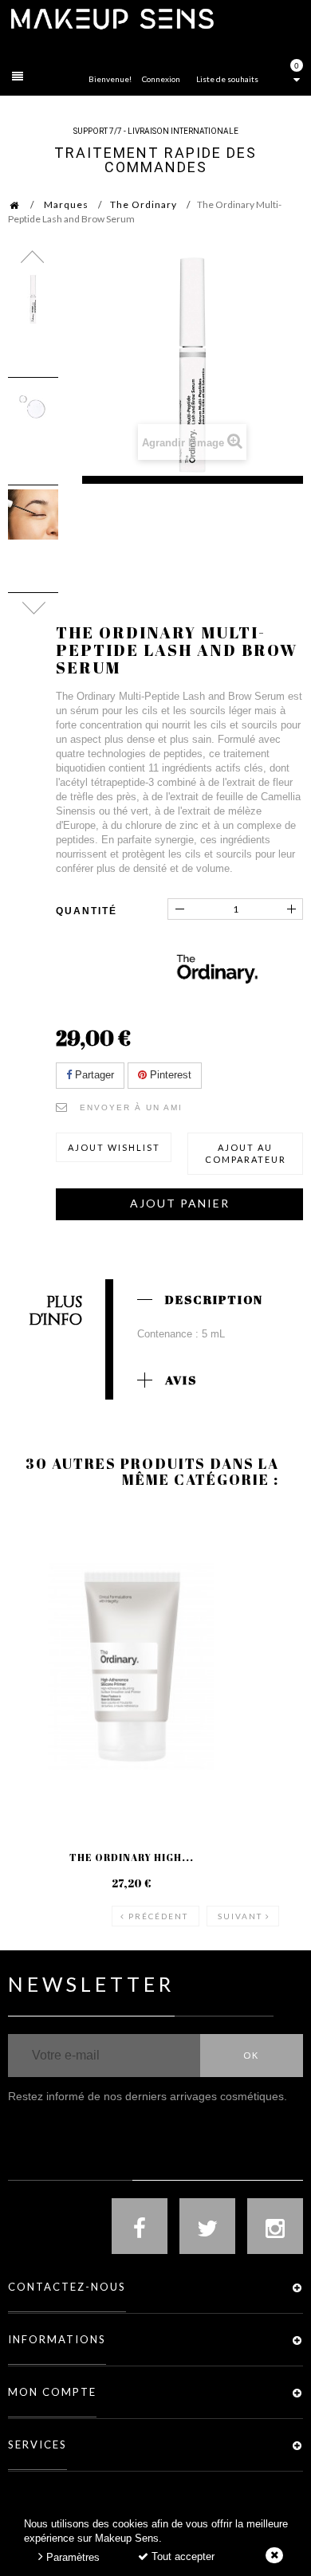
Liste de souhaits (227, 79)
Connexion (161, 79)
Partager (93, 1075)
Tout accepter (181, 2556)
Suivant (240, 1916)
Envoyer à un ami (131, 1107)
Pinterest (169, 1075)
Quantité (87, 911)
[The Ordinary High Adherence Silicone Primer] (132, 1667)
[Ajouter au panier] (271, 1573)
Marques (66, 204)
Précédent (158, 1916)
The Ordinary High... (132, 1857)
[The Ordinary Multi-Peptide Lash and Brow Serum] (33, 299)
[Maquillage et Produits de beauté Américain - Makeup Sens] (112, 18)
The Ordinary (144, 204)
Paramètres (71, 2557)
